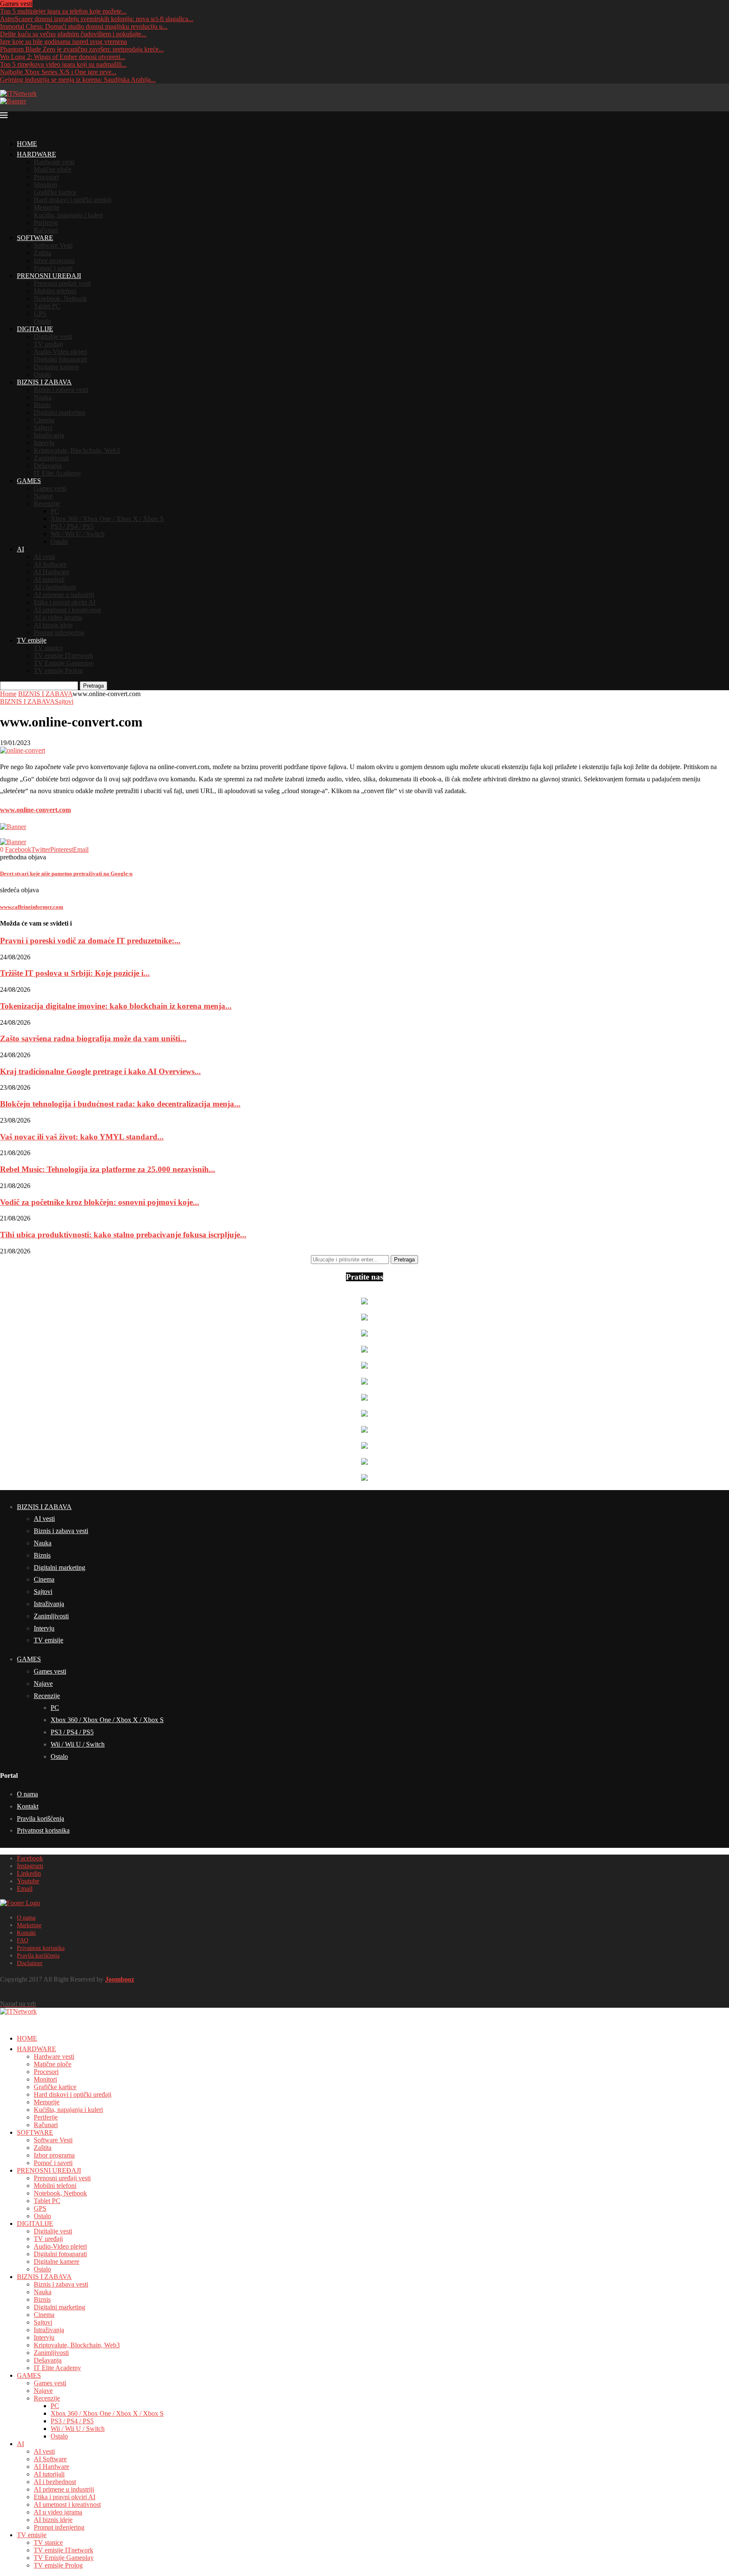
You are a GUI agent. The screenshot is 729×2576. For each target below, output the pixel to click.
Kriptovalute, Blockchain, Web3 (77, 450)
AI (20, 549)
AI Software (50, 564)
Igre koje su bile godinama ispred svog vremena (63, 42)
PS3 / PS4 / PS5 (72, 526)
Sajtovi (43, 428)
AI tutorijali (49, 579)
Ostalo (42, 321)
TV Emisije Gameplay (64, 663)
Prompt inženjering (59, 633)
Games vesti (50, 488)
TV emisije (32, 640)
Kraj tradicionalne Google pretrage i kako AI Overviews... (100, 1071)
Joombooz (120, 1979)
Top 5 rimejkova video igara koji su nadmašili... (63, 64)
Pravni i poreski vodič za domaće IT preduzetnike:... (90, 941)
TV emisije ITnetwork (63, 655)
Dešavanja (48, 466)
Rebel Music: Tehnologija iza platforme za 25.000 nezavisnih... (108, 1169)
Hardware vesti (54, 162)
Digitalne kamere (57, 367)
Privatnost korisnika (43, 1830)
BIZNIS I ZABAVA (44, 382)
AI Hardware (51, 572)
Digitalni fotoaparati (60, 359)
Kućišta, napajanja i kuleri (68, 215)
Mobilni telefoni (55, 291)
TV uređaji (48, 344)
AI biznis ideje (53, 625)
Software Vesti (53, 245)
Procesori (46, 177)
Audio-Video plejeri (60, 352)
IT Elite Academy (57, 473)
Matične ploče (53, 169)
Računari (46, 230)
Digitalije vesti (53, 336)
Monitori (45, 185)
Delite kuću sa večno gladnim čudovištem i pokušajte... (73, 34)
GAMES (29, 481)
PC (55, 511)
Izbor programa (54, 261)
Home (8, 694)
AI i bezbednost (55, 587)
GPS (40, 314)
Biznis (42, 405)
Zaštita (43, 253)
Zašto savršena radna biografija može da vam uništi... (93, 1038)
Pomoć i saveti (53, 268)
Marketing (29, 1925)
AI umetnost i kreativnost (67, 610)
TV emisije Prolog (58, 671)
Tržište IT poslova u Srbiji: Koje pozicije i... (75, 973)
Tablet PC (47, 306)
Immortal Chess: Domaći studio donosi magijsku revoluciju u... (84, 26)
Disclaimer (30, 1963)
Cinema (44, 420)
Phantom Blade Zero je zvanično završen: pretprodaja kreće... (82, 49)
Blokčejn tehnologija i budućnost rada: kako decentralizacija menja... (120, 1104)
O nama (27, 1794)
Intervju (44, 443)
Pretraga (93, 686)
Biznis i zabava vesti (61, 390)
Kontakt (28, 1806)
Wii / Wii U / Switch (78, 534)
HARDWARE (36, 154)
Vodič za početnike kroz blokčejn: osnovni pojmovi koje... (100, 1202)
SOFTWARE (35, 238)
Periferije (46, 223)
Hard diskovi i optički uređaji (73, 200)
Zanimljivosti (51, 458)
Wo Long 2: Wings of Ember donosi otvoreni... (63, 57)
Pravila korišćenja (40, 1819)
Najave (43, 496)
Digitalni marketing (59, 412)
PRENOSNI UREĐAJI (49, 276)
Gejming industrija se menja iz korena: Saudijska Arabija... (78, 80)
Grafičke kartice (55, 192)
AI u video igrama (58, 617)
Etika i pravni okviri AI (65, 602)
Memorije (47, 207)
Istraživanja (49, 435)
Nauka (43, 397)
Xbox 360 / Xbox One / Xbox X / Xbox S (107, 519)
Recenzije (47, 504)
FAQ (23, 1940)
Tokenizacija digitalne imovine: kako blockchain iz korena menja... (116, 1006)
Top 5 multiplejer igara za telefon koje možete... (63, 11)
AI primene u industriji (64, 595)
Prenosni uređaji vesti (62, 283)
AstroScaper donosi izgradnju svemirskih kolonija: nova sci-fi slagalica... (97, 19)
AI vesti (44, 557)
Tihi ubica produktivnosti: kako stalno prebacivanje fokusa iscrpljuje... (123, 1235)
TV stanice (48, 648)
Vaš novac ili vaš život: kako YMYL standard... (82, 1137)
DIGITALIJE (35, 329)
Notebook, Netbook (60, 298)
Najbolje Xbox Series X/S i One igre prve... (58, 72)
